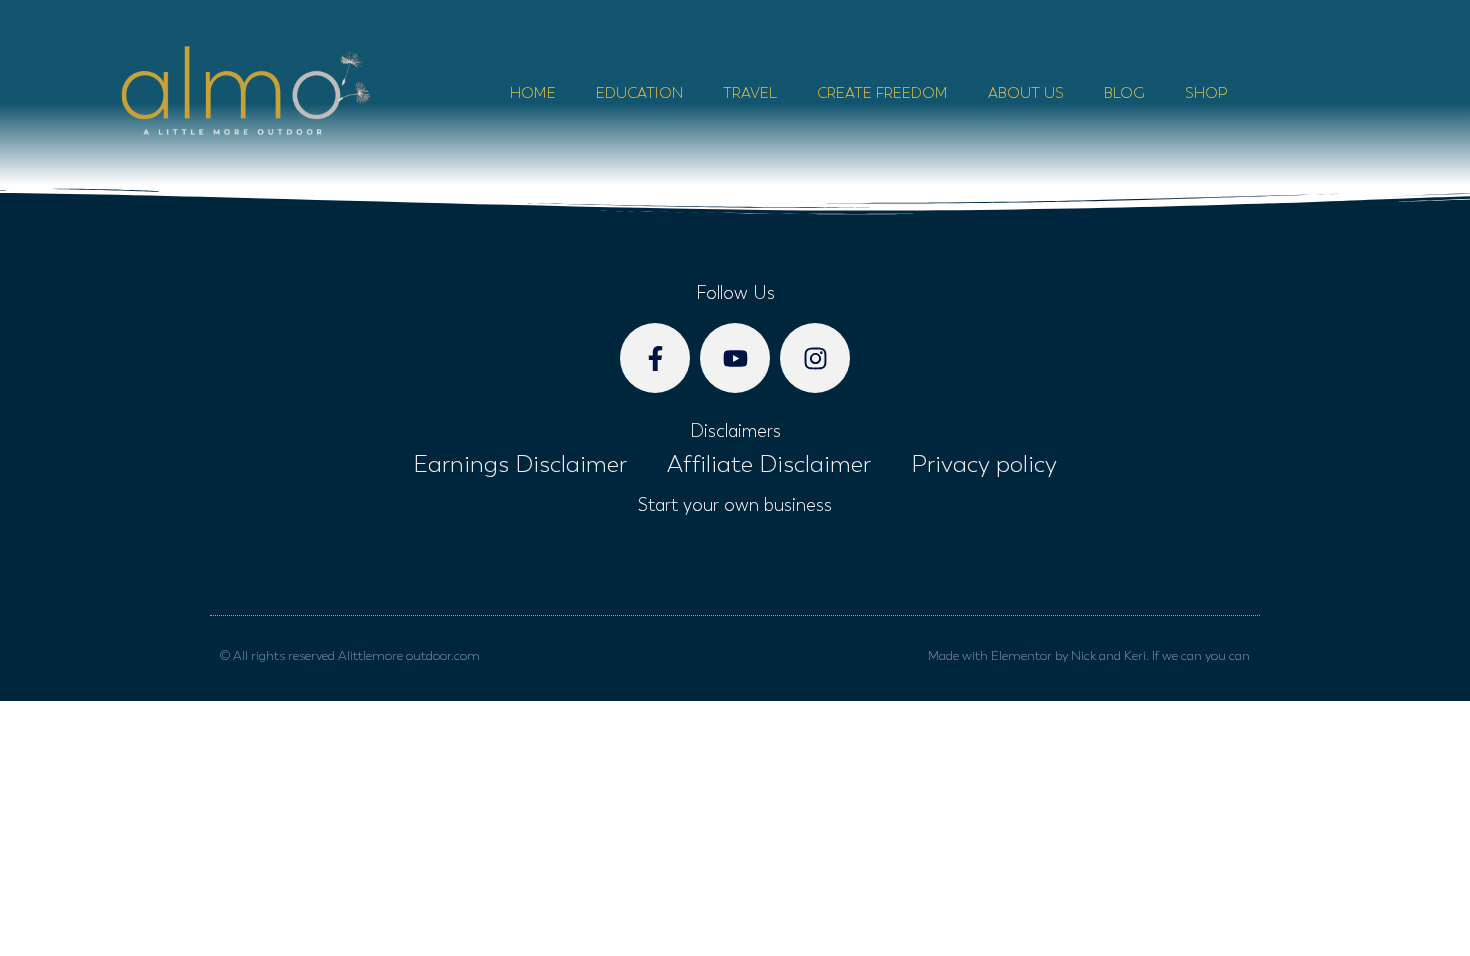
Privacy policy (984, 464)
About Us (1026, 93)
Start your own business (735, 505)
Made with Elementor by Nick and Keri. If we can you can (1089, 655)
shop (1206, 93)
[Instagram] (815, 358)
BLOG (1124, 93)
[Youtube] (735, 358)
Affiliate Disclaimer (769, 464)
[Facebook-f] (655, 358)
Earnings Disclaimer (520, 464)
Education (639, 93)
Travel (750, 93)
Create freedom (882, 93)
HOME (533, 93)
